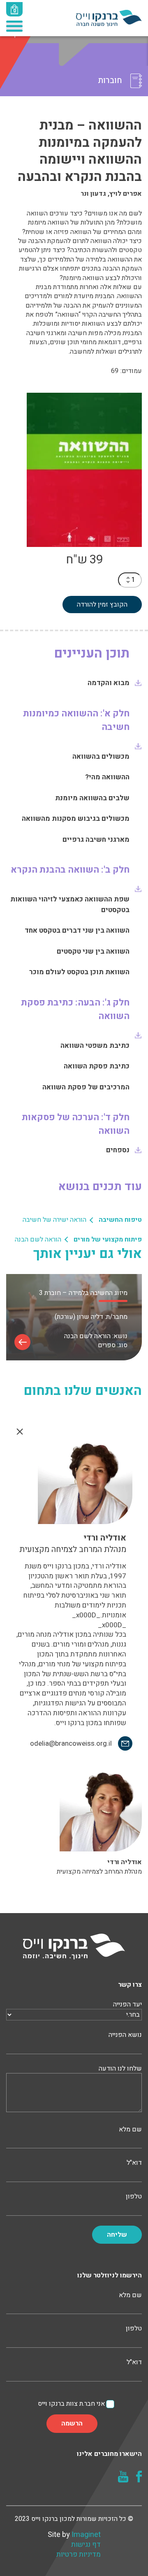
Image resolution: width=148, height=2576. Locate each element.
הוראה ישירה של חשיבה (54, 1220)
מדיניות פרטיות (79, 2555)
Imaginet (86, 2535)
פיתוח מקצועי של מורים (108, 1239)
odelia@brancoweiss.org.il (71, 1744)
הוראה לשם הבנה (38, 1239)
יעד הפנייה (127, 2005)
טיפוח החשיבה (120, 1220)
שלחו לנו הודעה (120, 2069)
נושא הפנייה (125, 2035)
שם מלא (130, 2130)
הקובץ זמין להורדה (102, 605)
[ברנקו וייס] (109, 18)
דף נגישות (86, 2545)
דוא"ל (134, 2163)
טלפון (134, 2197)
